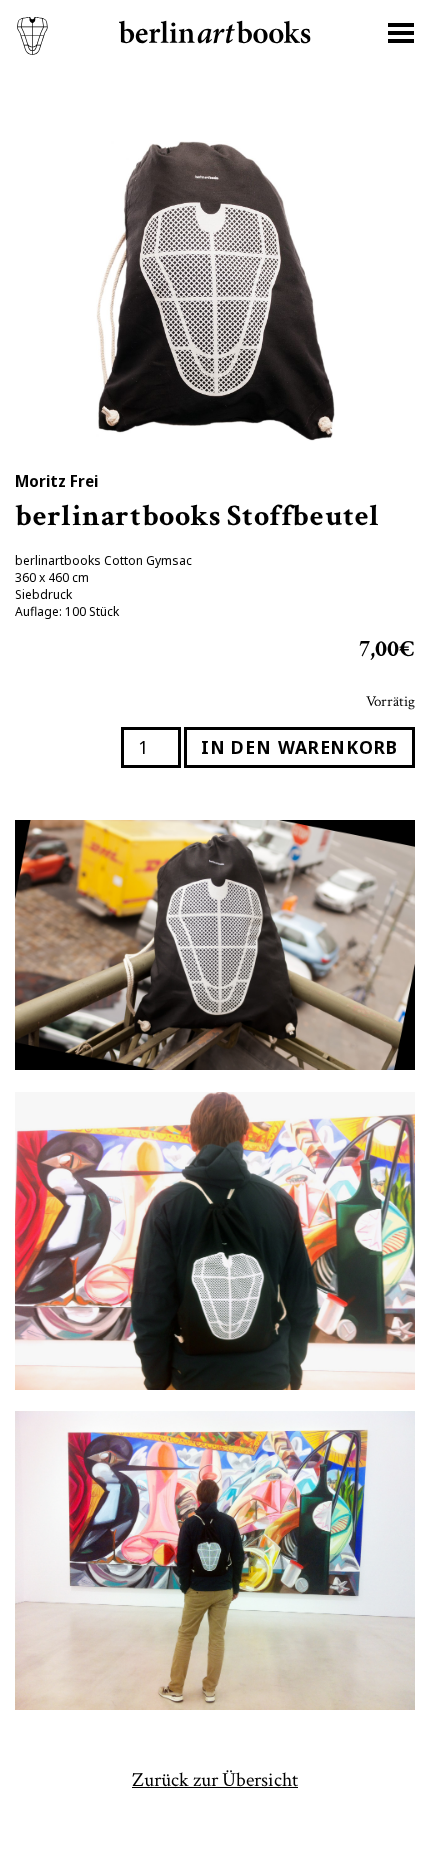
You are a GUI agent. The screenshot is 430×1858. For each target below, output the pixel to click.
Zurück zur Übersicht (215, 1780)
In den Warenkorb (299, 747)
